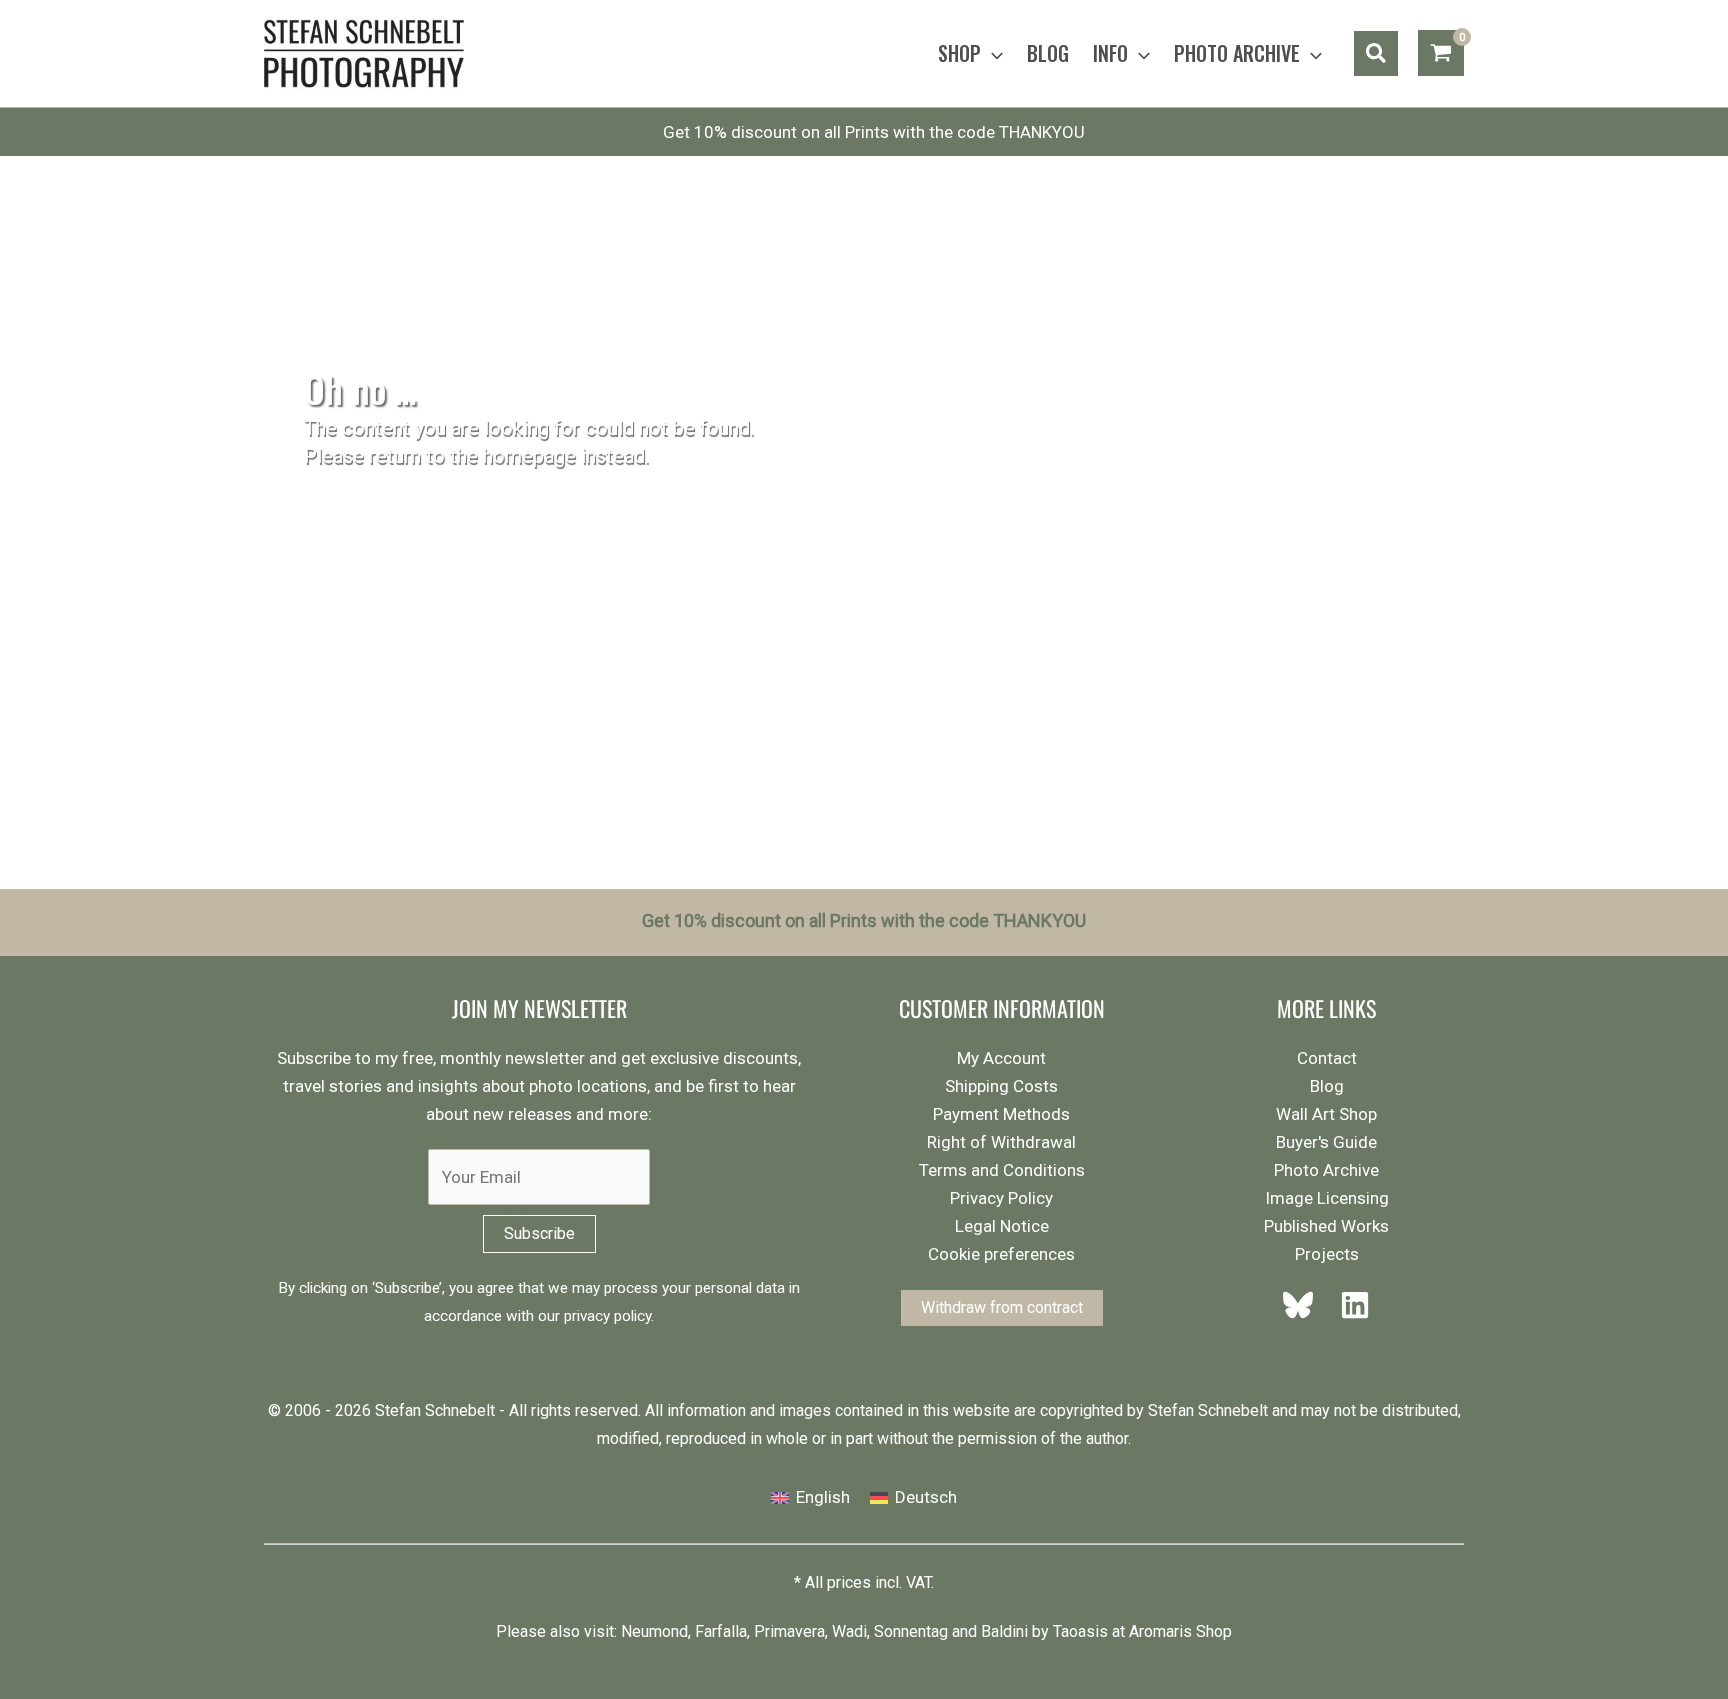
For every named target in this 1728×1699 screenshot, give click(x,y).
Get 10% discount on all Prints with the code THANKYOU (874, 132)
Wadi (849, 1631)
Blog (1327, 1086)
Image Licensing (1327, 1198)
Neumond (654, 1631)
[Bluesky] (1304, 1305)
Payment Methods (1001, 1114)
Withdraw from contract (1002, 1307)
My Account (1001, 1058)
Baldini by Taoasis (1044, 1631)
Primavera (789, 1631)
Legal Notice (1002, 1226)
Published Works (1326, 1226)
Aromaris (1160, 1631)
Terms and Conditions (1002, 1170)
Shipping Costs (1001, 1086)
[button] (992, 53)
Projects (1327, 1254)
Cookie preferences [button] (1001, 1254)
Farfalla (721, 1631)
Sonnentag (911, 1631)
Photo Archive (1326, 1170)
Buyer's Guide (1326, 1142)
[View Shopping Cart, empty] (1441, 53)
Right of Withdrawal (1001, 1142)
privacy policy (607, 1316)
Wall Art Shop (1326, 1114)
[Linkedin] (1349, 1305)
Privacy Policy (1001, 1198)
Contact (1327, 1058)
